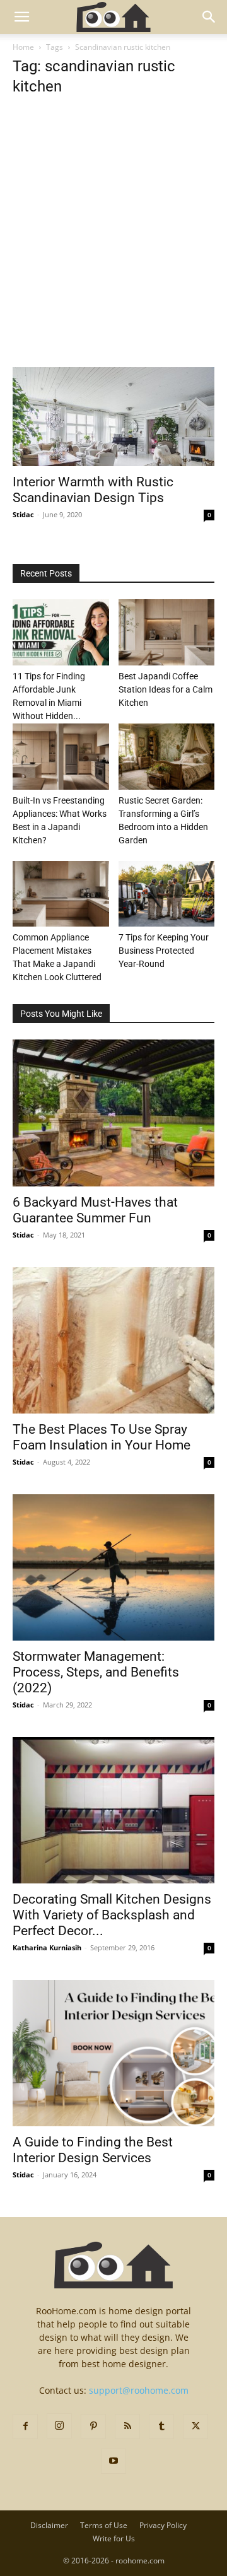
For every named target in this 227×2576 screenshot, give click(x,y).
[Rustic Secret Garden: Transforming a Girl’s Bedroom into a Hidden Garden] (167, 757)
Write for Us (114, 2538)
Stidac (23, 514)
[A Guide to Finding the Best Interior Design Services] (113, 2053)
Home (23, 47)
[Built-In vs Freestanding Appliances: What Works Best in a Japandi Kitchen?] (61, 757)
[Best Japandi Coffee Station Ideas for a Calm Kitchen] (167, 632)
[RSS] (127, 2427)
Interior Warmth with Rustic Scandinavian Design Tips (93, 490)
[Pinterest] (93, 2427)
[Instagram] (59, 2426)
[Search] (209, 17)
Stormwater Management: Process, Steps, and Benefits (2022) (96, 1672)
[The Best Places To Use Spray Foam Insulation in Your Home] (113, 1340)
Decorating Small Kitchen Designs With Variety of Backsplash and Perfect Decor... (112, 1915)
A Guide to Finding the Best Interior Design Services (93, 2150)
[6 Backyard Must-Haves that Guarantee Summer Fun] (113, 1113)
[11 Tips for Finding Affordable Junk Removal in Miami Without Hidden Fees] (61, 632)
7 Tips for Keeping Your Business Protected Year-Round (164, 951)
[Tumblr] (161, 2427)
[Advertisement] (113, 249)
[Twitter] (195, 2427)
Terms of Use (104, 2525)
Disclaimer (49, 2525)
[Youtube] (113, 2461)
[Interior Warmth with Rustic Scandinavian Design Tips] (113, 417)
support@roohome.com (139, 2390)
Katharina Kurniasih (47, 1947)
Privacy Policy (163, 2525)
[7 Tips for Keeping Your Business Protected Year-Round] (167, 894)
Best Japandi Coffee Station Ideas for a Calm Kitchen (166, 689)
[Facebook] (25, 2427)
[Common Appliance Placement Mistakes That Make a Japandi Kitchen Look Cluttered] (61, 894)
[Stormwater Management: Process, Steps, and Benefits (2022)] (113, 1567)
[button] (21, 17)
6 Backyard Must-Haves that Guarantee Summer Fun (95, 1210)
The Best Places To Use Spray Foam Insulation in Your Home (102, 1437)
